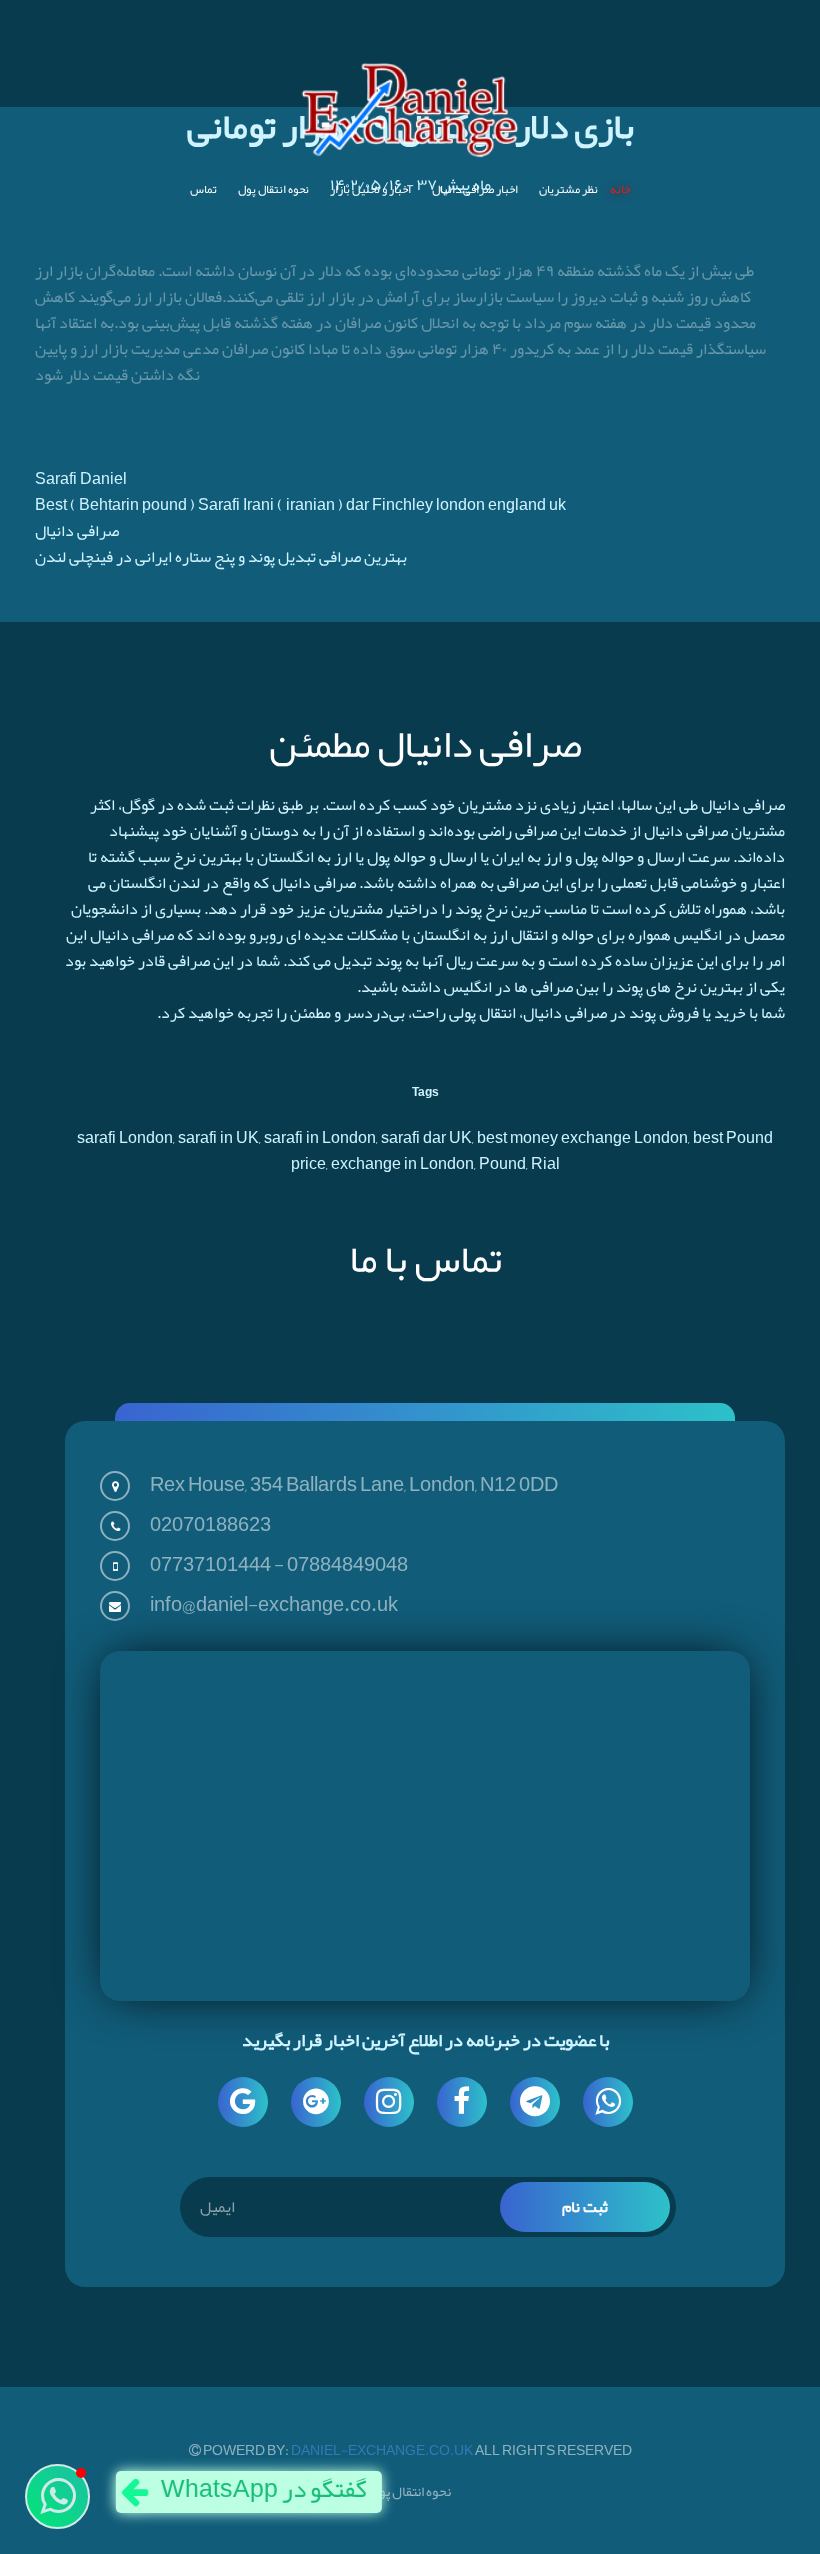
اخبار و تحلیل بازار (370, 189)
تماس (203, 189)
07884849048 (347, 1564)
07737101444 (210, 1564)
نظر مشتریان (568, 189)
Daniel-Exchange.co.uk (383, 2450)
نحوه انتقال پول (273, 189)
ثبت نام (585, 2207)
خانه (620, 189)
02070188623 (210, 1524)
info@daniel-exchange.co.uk (274, 1604)
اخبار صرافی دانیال (475, 189)
